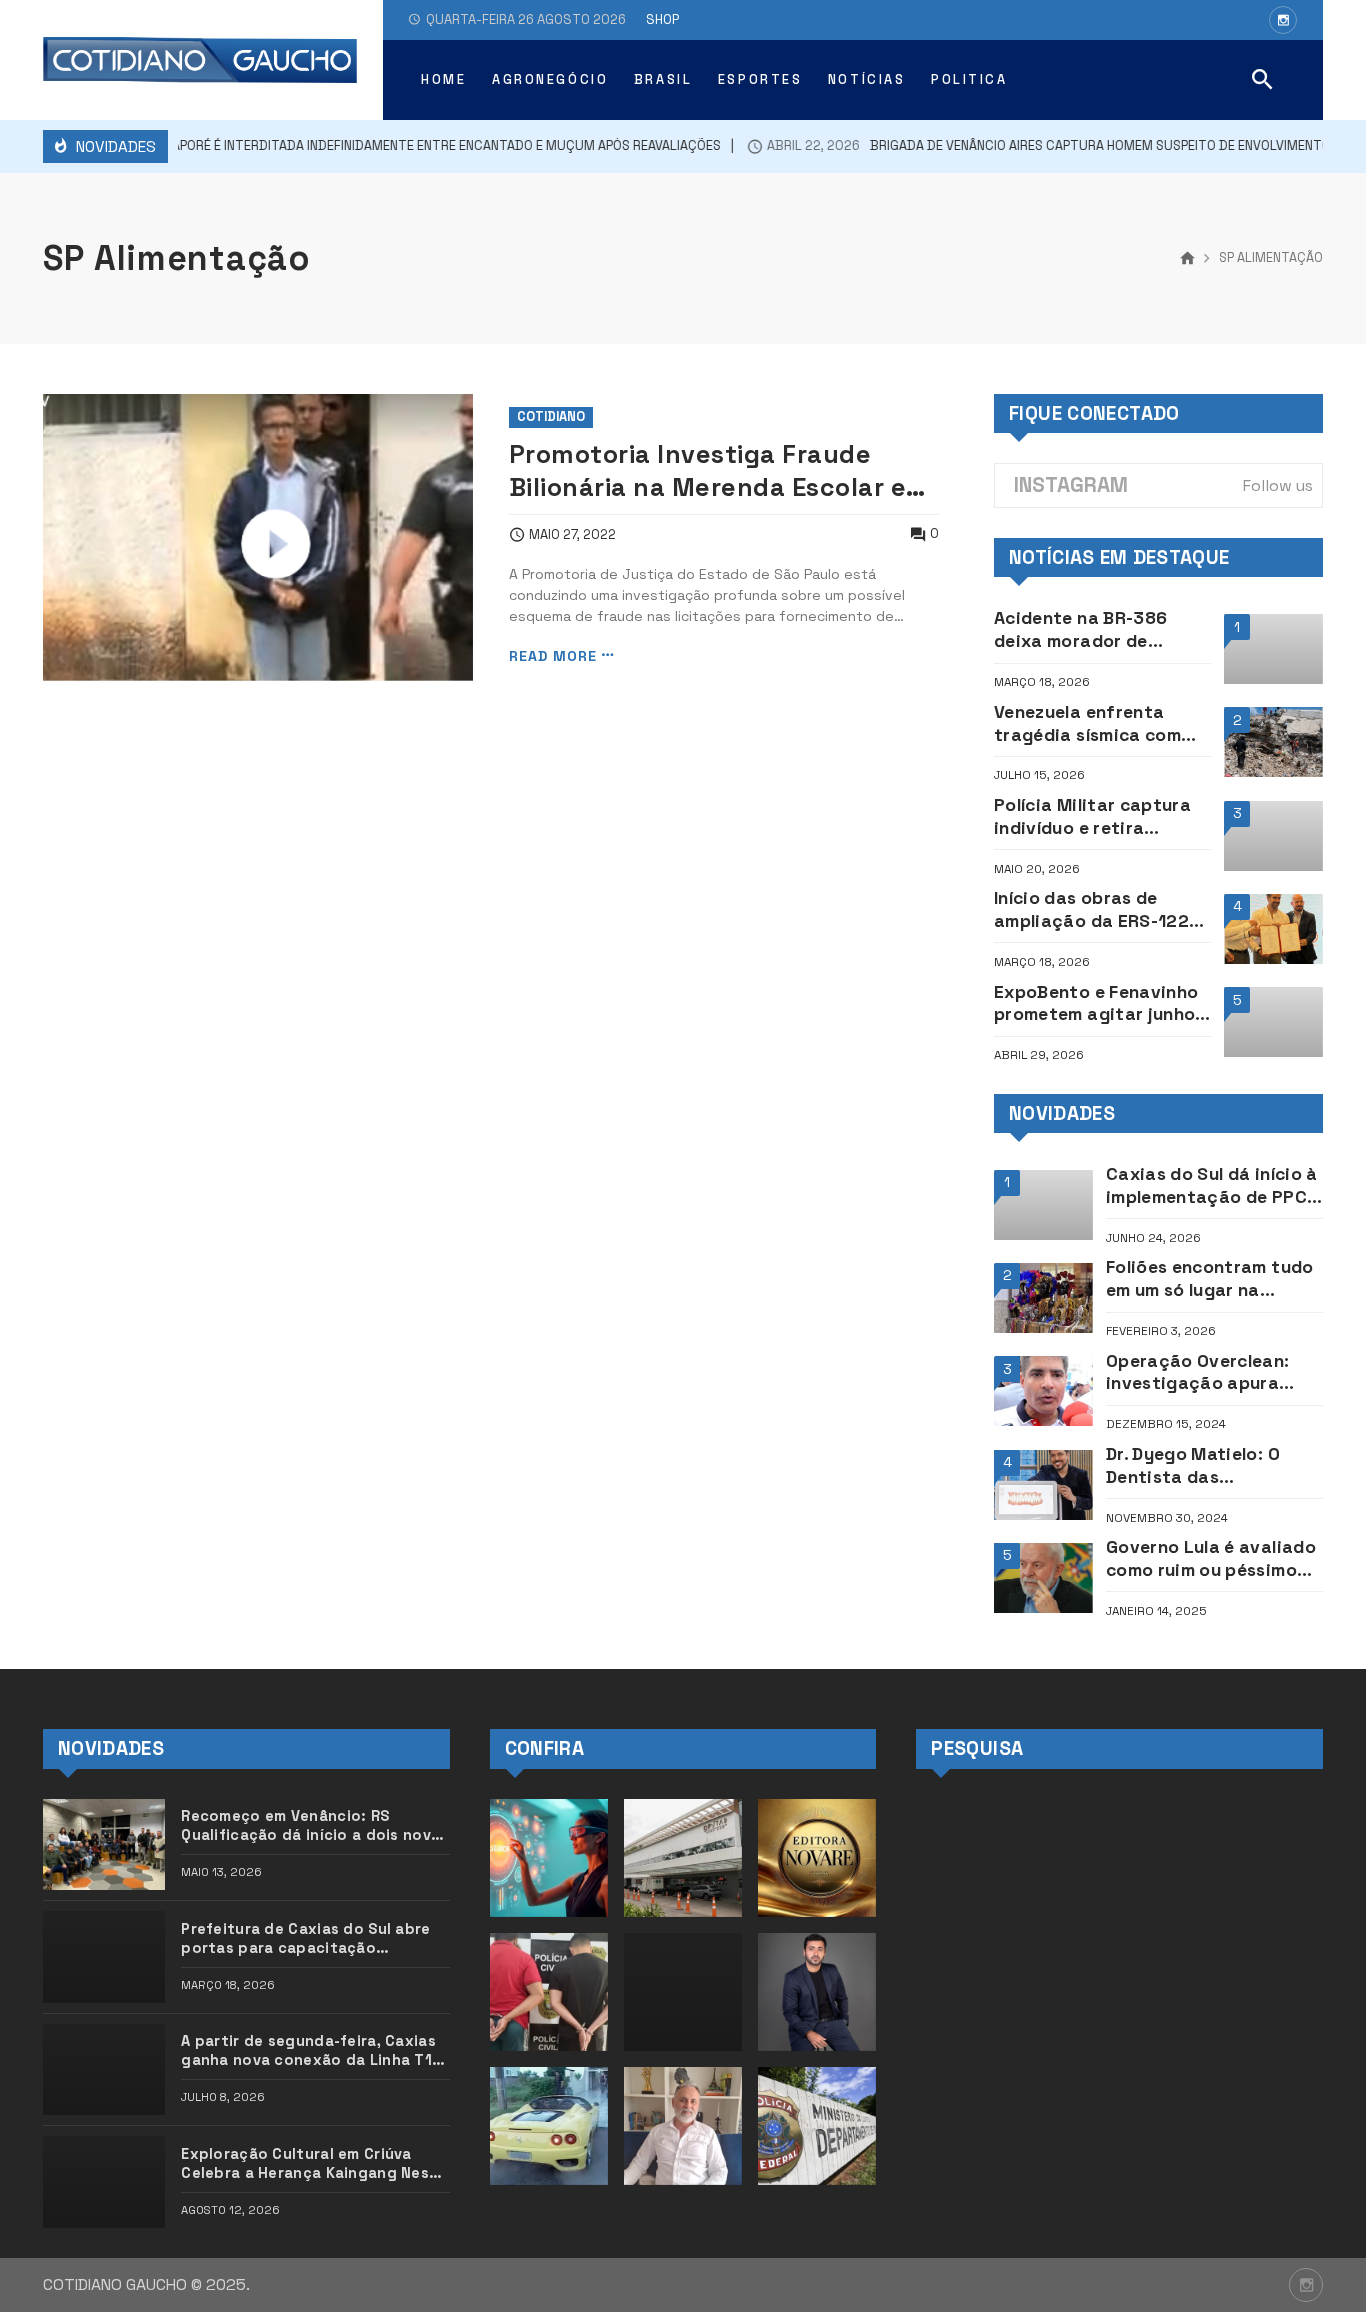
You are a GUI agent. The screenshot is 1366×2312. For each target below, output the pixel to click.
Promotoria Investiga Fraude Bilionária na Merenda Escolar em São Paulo (719, 470)
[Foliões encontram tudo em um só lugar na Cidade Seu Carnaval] (1043, 1298)
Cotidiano (551, 416)
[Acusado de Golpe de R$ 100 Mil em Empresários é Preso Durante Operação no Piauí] (549, 1992)
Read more (553, 655)
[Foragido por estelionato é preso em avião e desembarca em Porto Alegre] (549, 2126)
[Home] (1187, 259)
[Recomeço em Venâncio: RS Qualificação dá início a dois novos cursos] (104, 1844)
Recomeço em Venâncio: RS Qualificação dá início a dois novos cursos (315, 1826)
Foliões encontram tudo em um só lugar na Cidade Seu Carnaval (1210, 1279)
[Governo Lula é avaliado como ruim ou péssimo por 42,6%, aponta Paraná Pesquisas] (1043, 1578)
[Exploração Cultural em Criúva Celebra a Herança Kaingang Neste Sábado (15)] (104, 2181)
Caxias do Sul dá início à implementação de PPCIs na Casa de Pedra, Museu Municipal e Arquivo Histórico (1214, 1186)
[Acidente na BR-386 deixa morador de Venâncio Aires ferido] (1273, 649)
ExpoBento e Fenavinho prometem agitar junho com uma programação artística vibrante (1096, 1004)
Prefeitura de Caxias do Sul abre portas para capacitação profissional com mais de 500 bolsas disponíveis (305, 1939)
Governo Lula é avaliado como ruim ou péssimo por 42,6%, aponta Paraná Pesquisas (1211, 1559)
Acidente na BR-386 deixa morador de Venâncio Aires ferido (1087, 630)
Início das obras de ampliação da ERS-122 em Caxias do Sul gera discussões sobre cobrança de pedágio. (1091, 910)
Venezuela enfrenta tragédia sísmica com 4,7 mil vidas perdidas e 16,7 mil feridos (1096, 724)
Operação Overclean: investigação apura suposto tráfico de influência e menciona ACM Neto (1201, 1373)
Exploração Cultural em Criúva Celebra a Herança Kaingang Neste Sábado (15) (313, 2164)
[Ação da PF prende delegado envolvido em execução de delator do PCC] (817, 2126)
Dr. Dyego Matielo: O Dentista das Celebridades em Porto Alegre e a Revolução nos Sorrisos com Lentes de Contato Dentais (1212, 1466)
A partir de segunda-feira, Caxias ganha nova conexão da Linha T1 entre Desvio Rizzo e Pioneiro (308, 2051)
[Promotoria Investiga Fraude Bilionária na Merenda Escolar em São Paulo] (258, 537)
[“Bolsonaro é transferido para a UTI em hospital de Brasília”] (683, 1858)
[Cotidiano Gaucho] (200, 60)
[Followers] (1283, 20)
